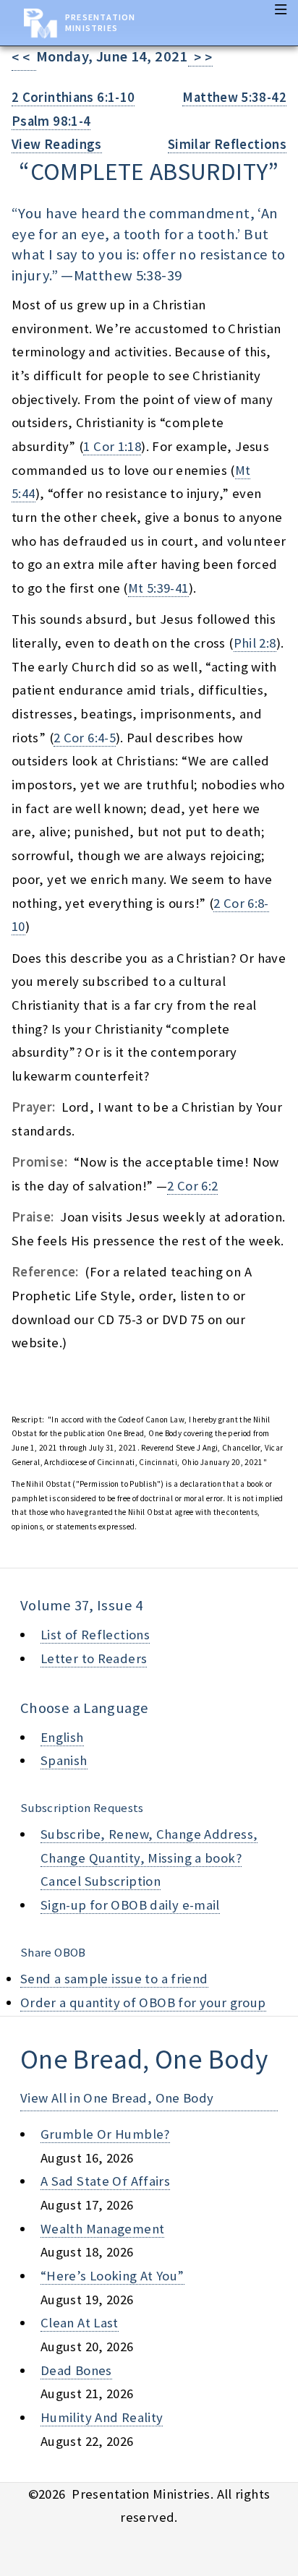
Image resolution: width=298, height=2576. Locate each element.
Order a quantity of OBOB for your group (143, 2002)
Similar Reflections (227, 144)
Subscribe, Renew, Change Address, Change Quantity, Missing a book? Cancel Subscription (149, 1858)
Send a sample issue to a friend (114, 1979)
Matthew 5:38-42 (234, 97)
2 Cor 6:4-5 (85, 738)
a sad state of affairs (105, 2181)
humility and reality (102, 2417)
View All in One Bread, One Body (117, 2098)
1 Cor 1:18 (112, 446)
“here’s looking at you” (112, 2276)
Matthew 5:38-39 (128, 275)
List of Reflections (95, 1635)
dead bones (76, 2370)
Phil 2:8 (255, 643)
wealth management (102, 2229)
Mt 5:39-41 (158, 588)
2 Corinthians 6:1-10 (73, 97)
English (62, 1737)
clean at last (80, 2323)
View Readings (57, 144)
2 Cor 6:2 (192, 1186)
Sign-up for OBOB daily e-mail (130, 1905)
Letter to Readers (94, 1658)
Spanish (64, 1760)
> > (200, 57)
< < (24, 57)
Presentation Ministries (100, 22)
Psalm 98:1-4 (51, 121)
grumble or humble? (105, 2134)
